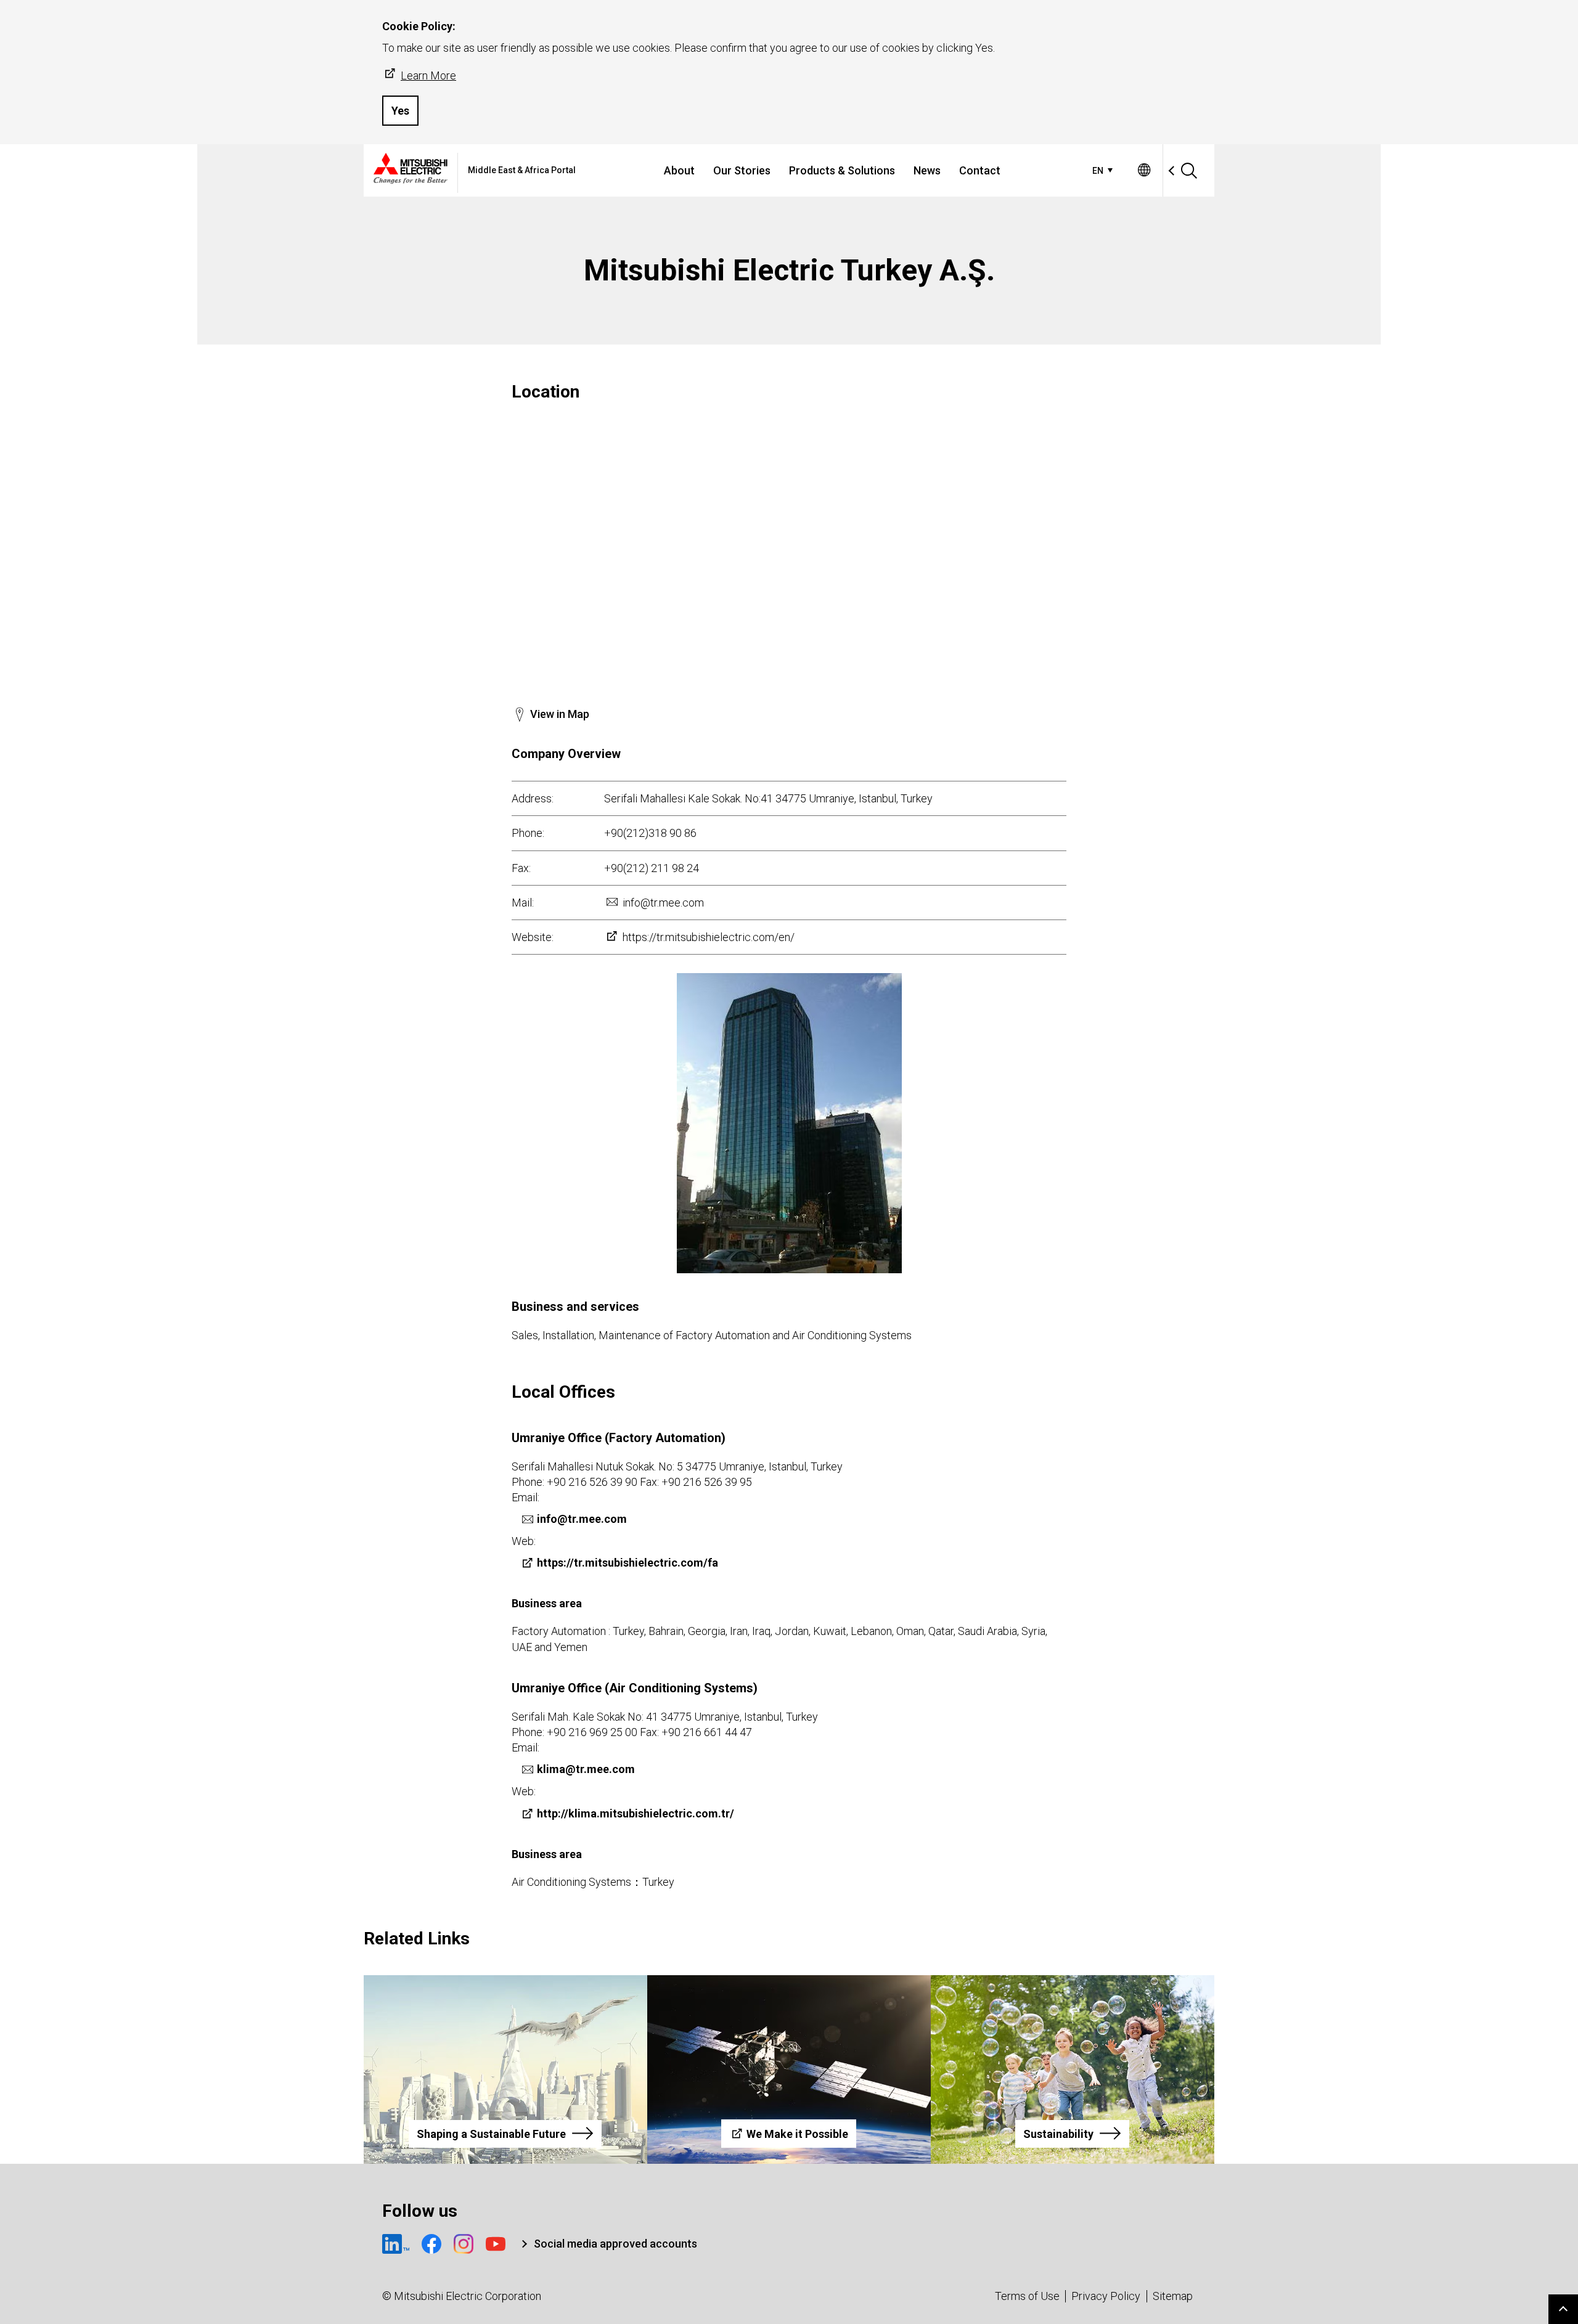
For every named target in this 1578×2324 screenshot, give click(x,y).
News (927, 170)
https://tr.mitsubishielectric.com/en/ (709, 937)
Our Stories (742, 170)
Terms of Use (1027, 2296)
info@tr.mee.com (663, 903)
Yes (400, 111)
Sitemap (1173, 2296)
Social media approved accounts (615, 2244)
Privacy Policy (1106, 2296)
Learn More (428, 75)
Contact (980, 170)
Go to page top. (1563, 2309)
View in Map (560, 714)
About (679, 170)
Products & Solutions (842, 170)
